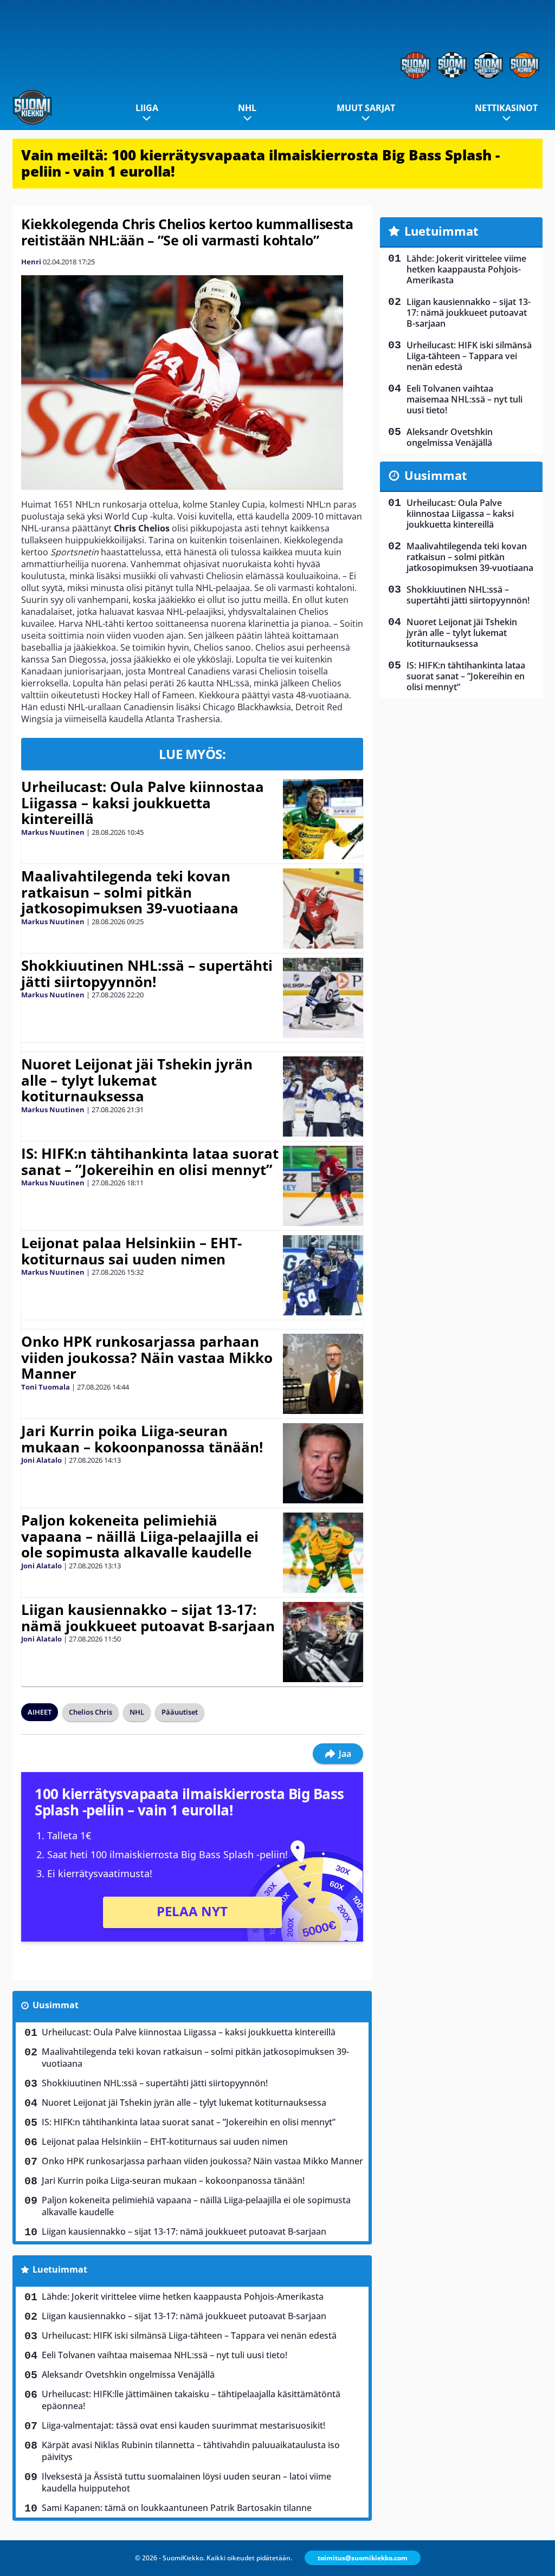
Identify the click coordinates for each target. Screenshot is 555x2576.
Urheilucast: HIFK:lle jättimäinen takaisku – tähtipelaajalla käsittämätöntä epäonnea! (191, 2400)
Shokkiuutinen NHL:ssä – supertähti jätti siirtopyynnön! (147, 974)
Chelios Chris (91, 1712)
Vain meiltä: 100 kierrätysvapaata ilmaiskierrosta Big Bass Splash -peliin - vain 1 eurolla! (260, 163)
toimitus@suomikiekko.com (363, 2558)
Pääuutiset (180, 1712)
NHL (247, 108)
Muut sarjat (366, 108)
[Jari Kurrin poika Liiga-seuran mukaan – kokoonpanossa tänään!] (323, 1463)
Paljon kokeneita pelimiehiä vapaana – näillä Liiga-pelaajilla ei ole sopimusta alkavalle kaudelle (140, 1536)
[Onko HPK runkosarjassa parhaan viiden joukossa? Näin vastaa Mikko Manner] (323, 1374)
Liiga (147, 108)
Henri (31, 262)
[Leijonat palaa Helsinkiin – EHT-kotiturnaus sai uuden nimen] (323, 1275)
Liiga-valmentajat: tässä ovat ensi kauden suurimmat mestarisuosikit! (183, 2425)
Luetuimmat (60, 2269)
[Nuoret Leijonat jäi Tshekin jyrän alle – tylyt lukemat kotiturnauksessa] (323, 1096)
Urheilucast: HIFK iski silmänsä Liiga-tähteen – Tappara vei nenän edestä (189, 2335)
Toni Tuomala (46, 1387)
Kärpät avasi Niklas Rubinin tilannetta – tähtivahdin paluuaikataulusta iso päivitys (191, 2451)
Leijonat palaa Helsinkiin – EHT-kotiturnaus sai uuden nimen (131, 1251)
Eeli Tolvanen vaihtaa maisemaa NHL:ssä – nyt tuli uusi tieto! (164, 2355)
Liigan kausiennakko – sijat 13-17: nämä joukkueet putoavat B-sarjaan (148, 1618)
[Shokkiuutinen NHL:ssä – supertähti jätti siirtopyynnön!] (323, 998)
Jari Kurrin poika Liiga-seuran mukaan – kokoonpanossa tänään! (142, 1439)
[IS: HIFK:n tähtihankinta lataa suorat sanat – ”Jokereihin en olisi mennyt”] (323, 1186)
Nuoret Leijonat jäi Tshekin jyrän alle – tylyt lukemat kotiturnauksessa (137, 1080)
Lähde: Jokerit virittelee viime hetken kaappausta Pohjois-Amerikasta (183, 2296)
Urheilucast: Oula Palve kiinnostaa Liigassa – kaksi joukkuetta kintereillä (143, 803)
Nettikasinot (506, 108)
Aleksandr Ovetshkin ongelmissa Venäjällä (128, 2374)
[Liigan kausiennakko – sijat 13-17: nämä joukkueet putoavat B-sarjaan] (323, 1642)
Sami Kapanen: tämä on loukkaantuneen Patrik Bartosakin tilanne (177, 2508)
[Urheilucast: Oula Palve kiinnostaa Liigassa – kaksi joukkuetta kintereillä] (323, 819)
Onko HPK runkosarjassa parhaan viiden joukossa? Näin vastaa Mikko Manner (147, 1358)
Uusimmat (56, 2005)
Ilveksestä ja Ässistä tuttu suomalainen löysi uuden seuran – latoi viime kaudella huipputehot (186, 2482)
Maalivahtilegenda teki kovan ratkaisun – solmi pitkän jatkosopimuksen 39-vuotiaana (130, 892)
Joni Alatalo (41, 1460)
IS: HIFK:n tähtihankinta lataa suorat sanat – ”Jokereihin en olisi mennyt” (150, 1162)
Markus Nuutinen (53, 832)
